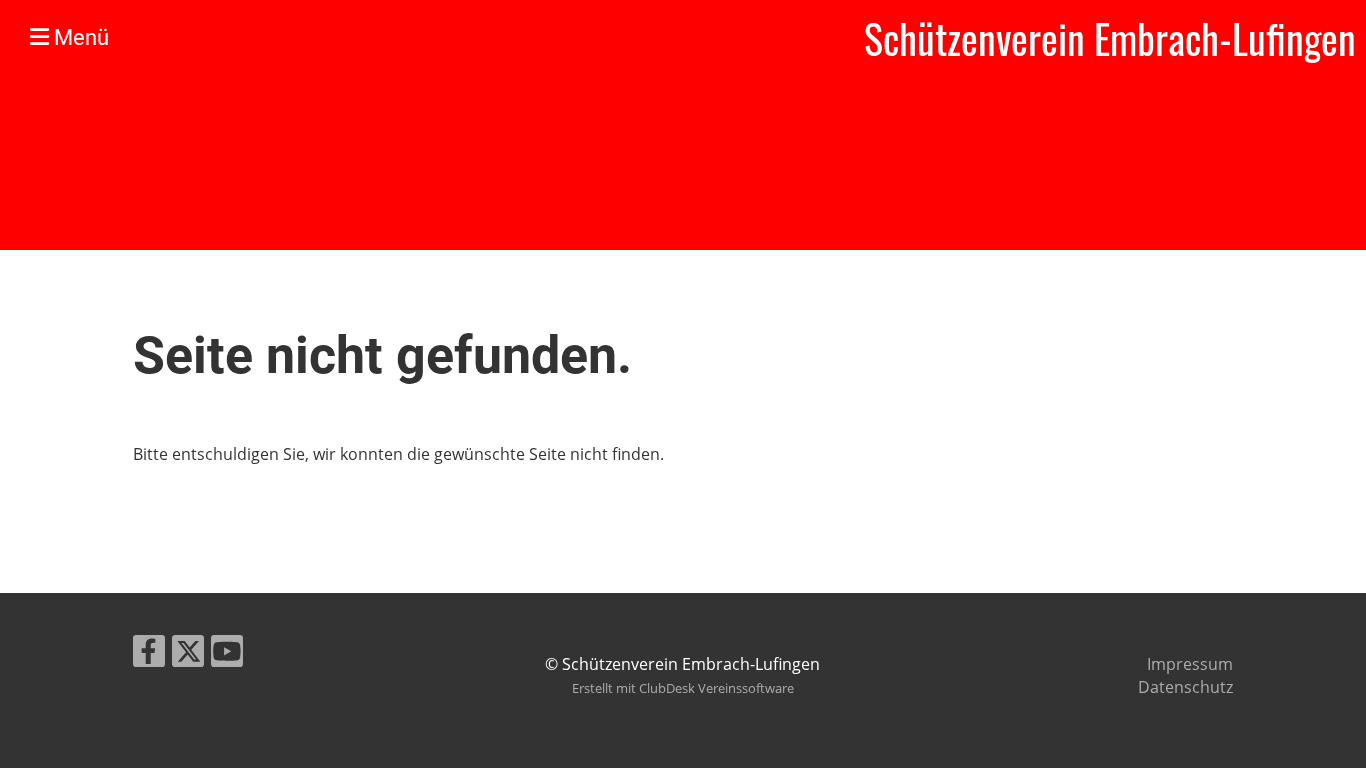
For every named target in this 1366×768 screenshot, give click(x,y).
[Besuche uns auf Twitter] (188, 654)
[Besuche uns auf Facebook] (149, 654)
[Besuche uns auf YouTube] (227, 654)
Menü (79, 37)
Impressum (1190, 664)
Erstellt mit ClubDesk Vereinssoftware (683, 688)
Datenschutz (1185, 687)
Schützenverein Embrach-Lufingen (1110, 38)
